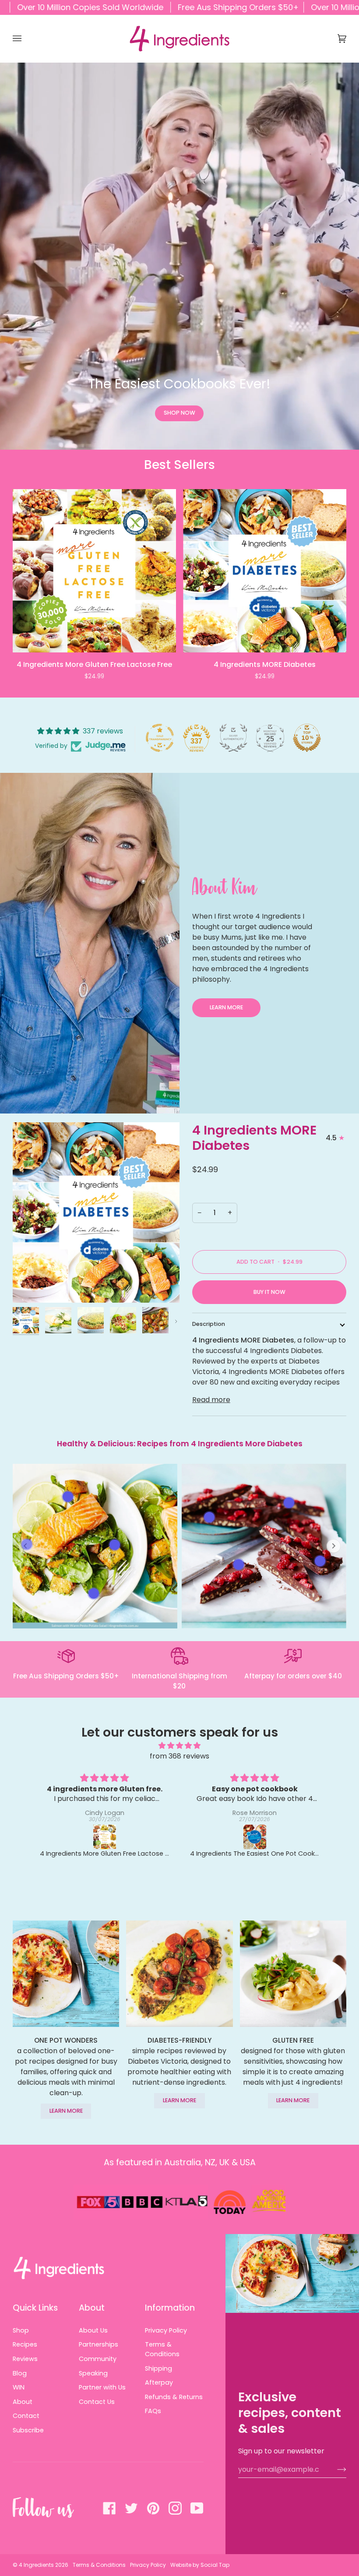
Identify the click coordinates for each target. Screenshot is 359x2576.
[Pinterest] (153, 2508)
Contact (26, 2416)
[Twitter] (131, 2508)
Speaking (93, 2373)
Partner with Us (102, 2387)
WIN (19, 2387)
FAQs (153, 2411)
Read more (211, 1400)
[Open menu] (26, 39)
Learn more (226, 1007)
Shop (21, 2330)
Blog (20, 2373)
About (23, 2402)
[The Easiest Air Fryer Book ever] (255, 1837)
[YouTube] (197, 2508)
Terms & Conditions (162, 2349)
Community (98, 2359)
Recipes (25, 2344)
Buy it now (269, 1292)
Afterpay (159, 2382)
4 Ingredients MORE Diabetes (254, 1138)
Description (209, 1324)
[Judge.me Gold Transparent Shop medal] (160, 738)
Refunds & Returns (174, 2397)
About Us (93, 2330)
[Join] (335, 2469)
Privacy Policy (166, 2330)
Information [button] (170, 2308)
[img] (179, 1746)
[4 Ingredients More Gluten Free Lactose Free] (94, 571)
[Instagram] (175, 2508)
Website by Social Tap (200, 2565)
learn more (66, 2111)
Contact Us (97, 2402)
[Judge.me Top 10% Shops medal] (307, 738)
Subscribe (28, 2430)
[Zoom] (29, 1286)
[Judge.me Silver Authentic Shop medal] (233, 738)
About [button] (92, 2308)
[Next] (333, 584)
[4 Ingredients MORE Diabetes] (265, 571)
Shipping (158, 2368)
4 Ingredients (36, 2565)
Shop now (179, 413)
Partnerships (99, 2344)
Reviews (25, 2359)
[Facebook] (109, 2508)
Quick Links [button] (35, 2308)
